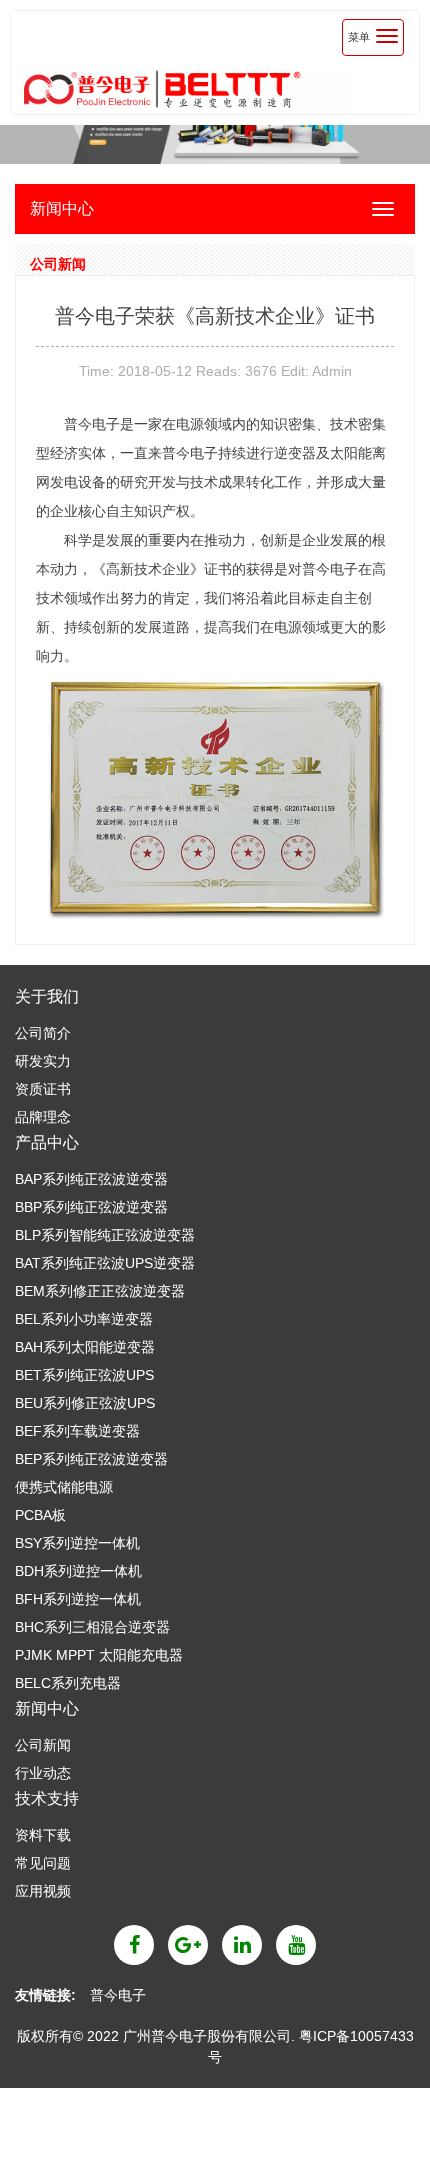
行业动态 (43, 1773)
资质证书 (43, 1089)
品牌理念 (43, 1117)
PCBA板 (40, 1515)
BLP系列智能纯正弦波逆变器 (105, 1235)
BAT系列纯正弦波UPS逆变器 (105, 1263)
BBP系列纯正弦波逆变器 (91, 1207)
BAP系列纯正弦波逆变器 (91, 1179)
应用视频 (43, 1891)
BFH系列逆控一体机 (78, 1599)
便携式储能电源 (64, 1487)
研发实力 (43, 1061)
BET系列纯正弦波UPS (84, 1375)
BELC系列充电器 (68, 1683)
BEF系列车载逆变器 (77, 1431)
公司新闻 (43, 1745)
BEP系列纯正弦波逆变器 (91, 1459)
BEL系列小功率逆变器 (84, 1319)
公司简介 (43, 1033)
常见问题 (43, 1863)
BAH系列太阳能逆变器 (85, 1347)
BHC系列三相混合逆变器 (92, 1627)
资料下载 (43, 1835)
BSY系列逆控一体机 (77, 1543)
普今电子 (118, 1995)
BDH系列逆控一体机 (78, 1571)
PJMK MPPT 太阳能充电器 (99, 1655)
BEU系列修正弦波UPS (85, 1403)
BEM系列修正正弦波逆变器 (100, 1291)
